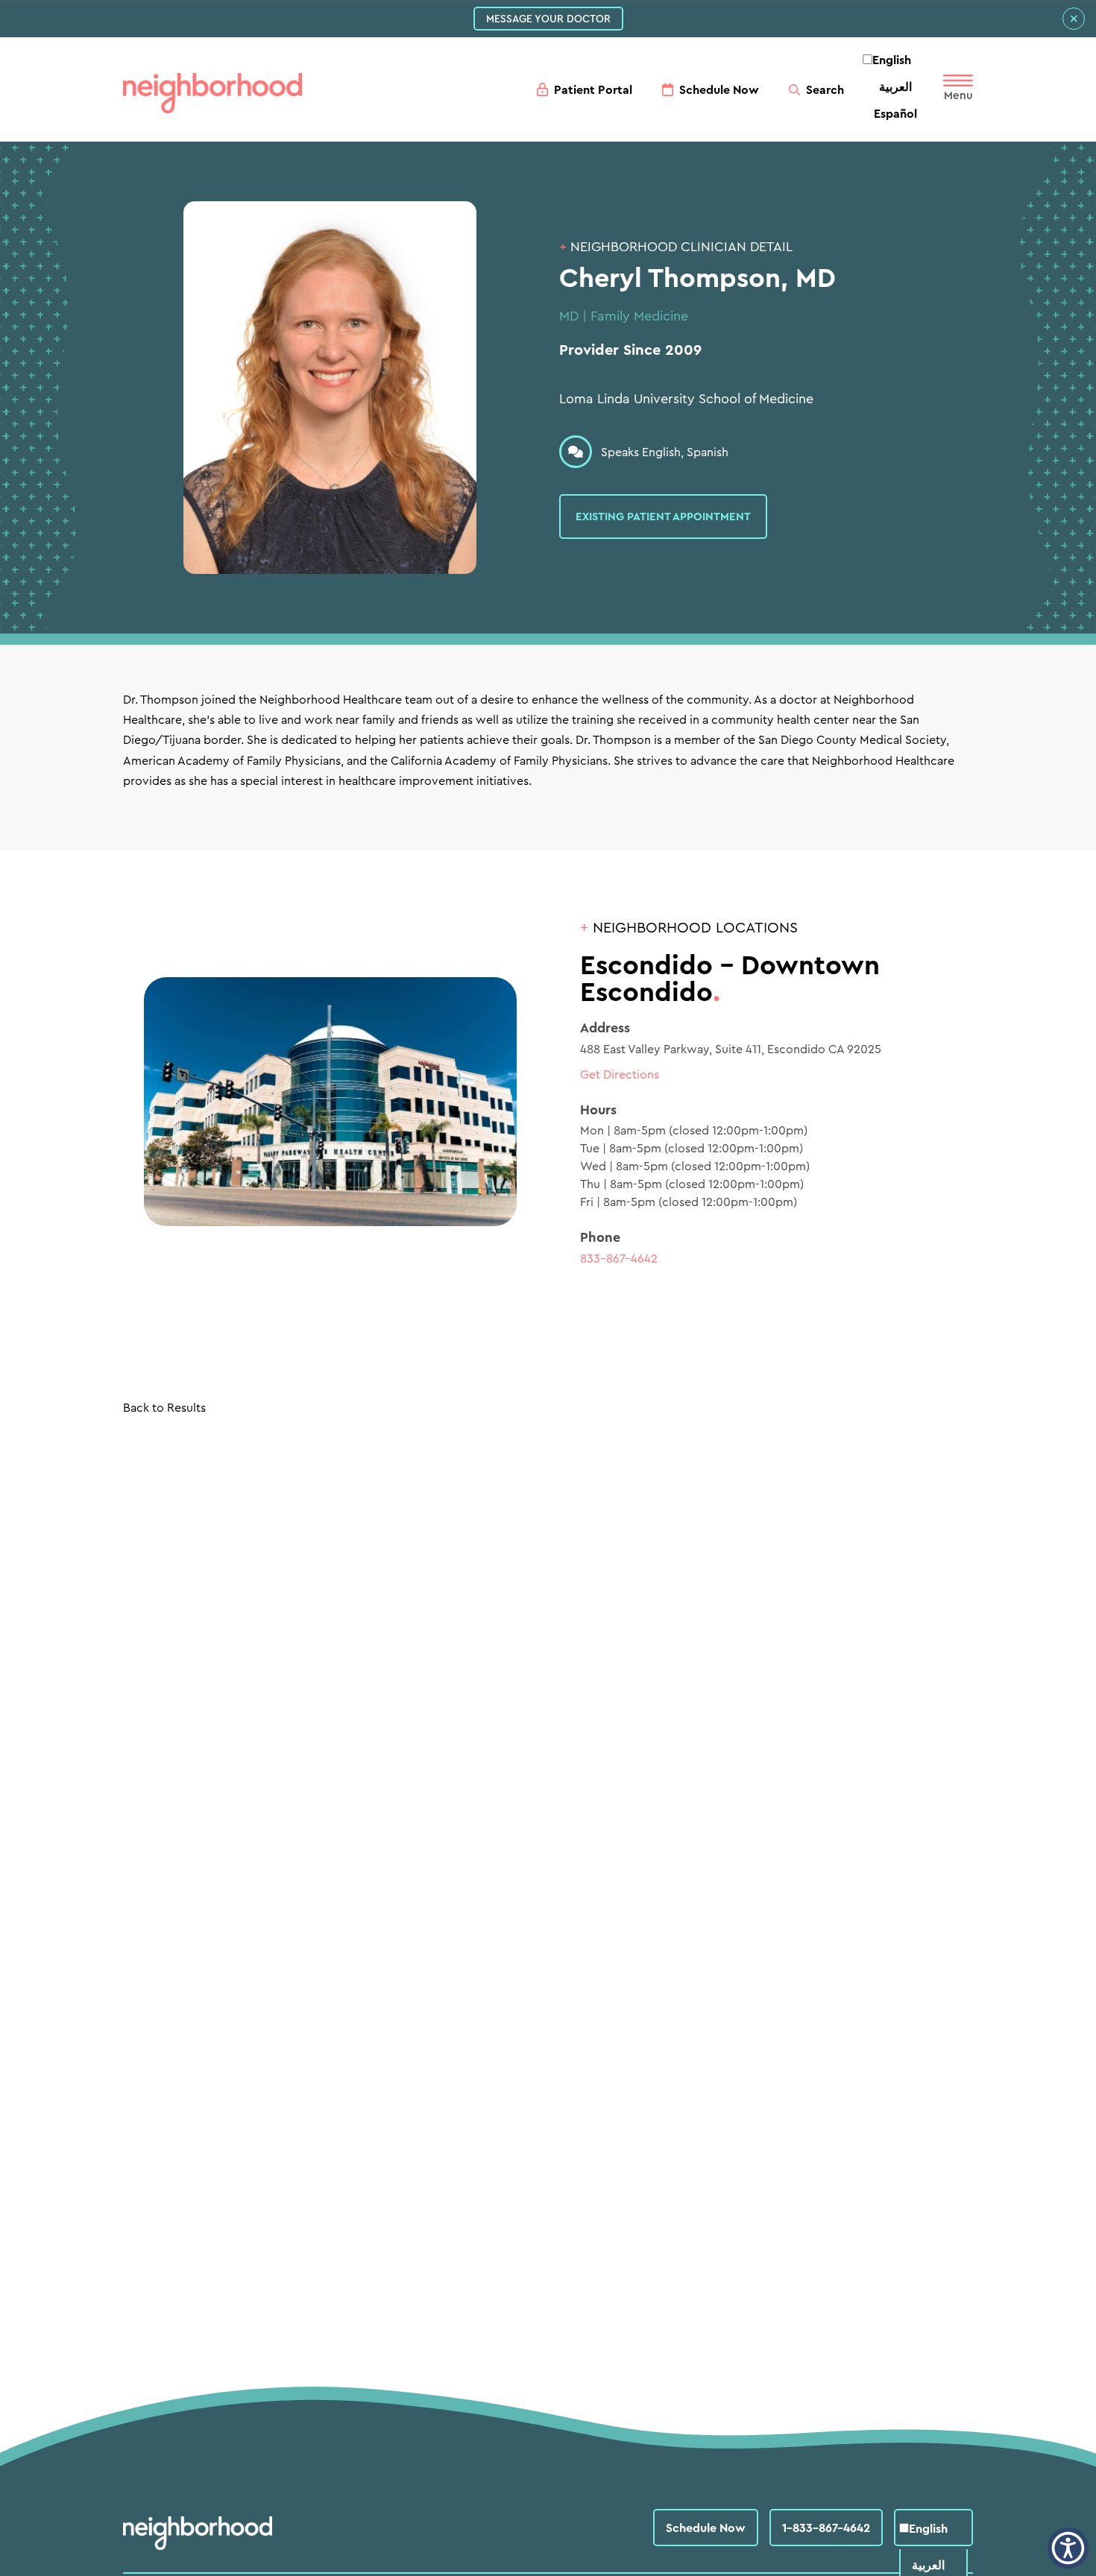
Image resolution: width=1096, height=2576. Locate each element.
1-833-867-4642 (826, 2528)
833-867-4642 (619, 1258)
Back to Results (164, 1407)
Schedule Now (706, 2528)
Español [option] (895, 113)
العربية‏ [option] (895, 86)
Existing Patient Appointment (663, 516)
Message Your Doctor (548, 19)
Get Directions (620, 1074)
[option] (895, 86)
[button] (1068, 2548)
